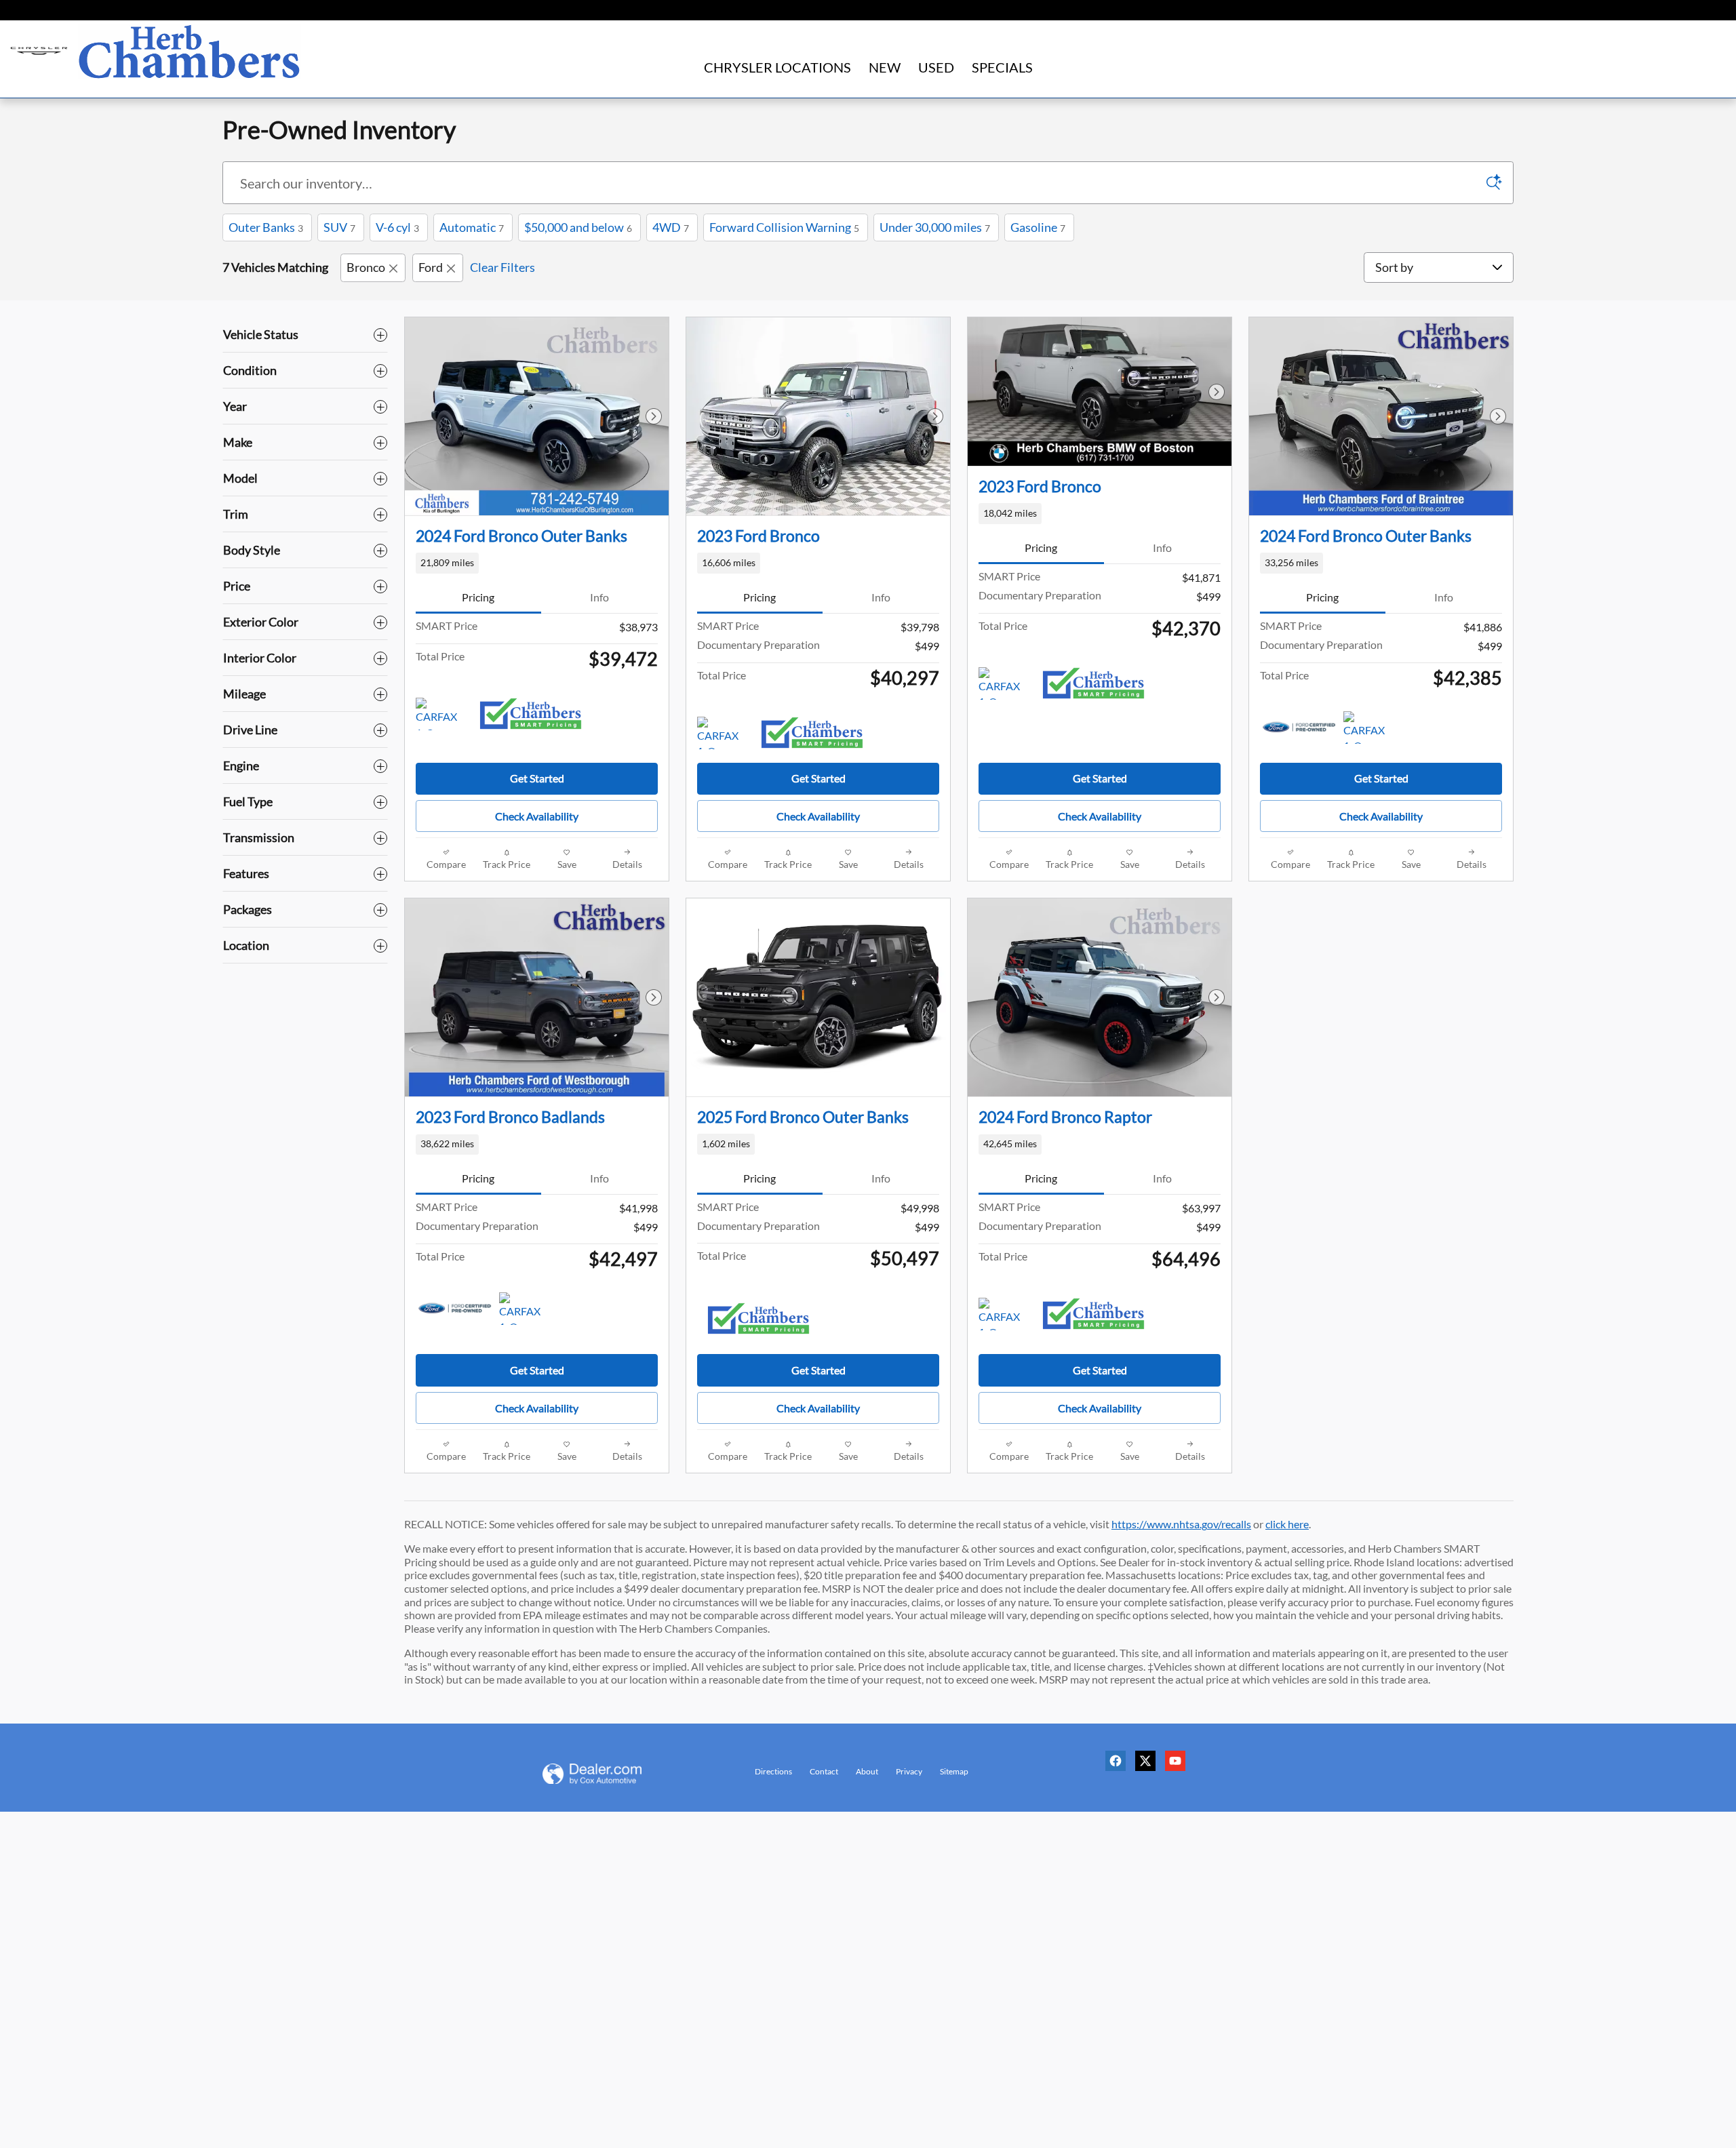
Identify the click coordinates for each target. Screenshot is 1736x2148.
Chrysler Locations (777, 67)
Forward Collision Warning (784, 227)
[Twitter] (1149, 1766)
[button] (537, 563)
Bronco (366, 267)
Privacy (909, 1771)
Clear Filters (502, 267)
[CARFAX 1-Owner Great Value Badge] (441, 714)
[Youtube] (1179, 1766)
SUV (339, 227)
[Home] (39, 51)
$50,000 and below (578, 227)
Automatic (472, 227)
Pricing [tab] (478, 597)
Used (936, 67)
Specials (1002, 67)
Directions (773, 1771)
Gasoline (1038, 227)
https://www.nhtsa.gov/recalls (1181, 1524)
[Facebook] (1119, 1766)
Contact (824, 1771)
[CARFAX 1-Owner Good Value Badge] (723, 733)
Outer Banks (266, 227)
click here (1287, 1524)
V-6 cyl (397, 227)
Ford (431, 267)
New (885, 67)
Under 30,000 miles (935, 227)
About (867, 1771)
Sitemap (954, 1771)
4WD (671, 227)
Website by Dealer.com (609, 1774)
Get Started (537, 778)
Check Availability (537, 816)
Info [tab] (599, 597)
